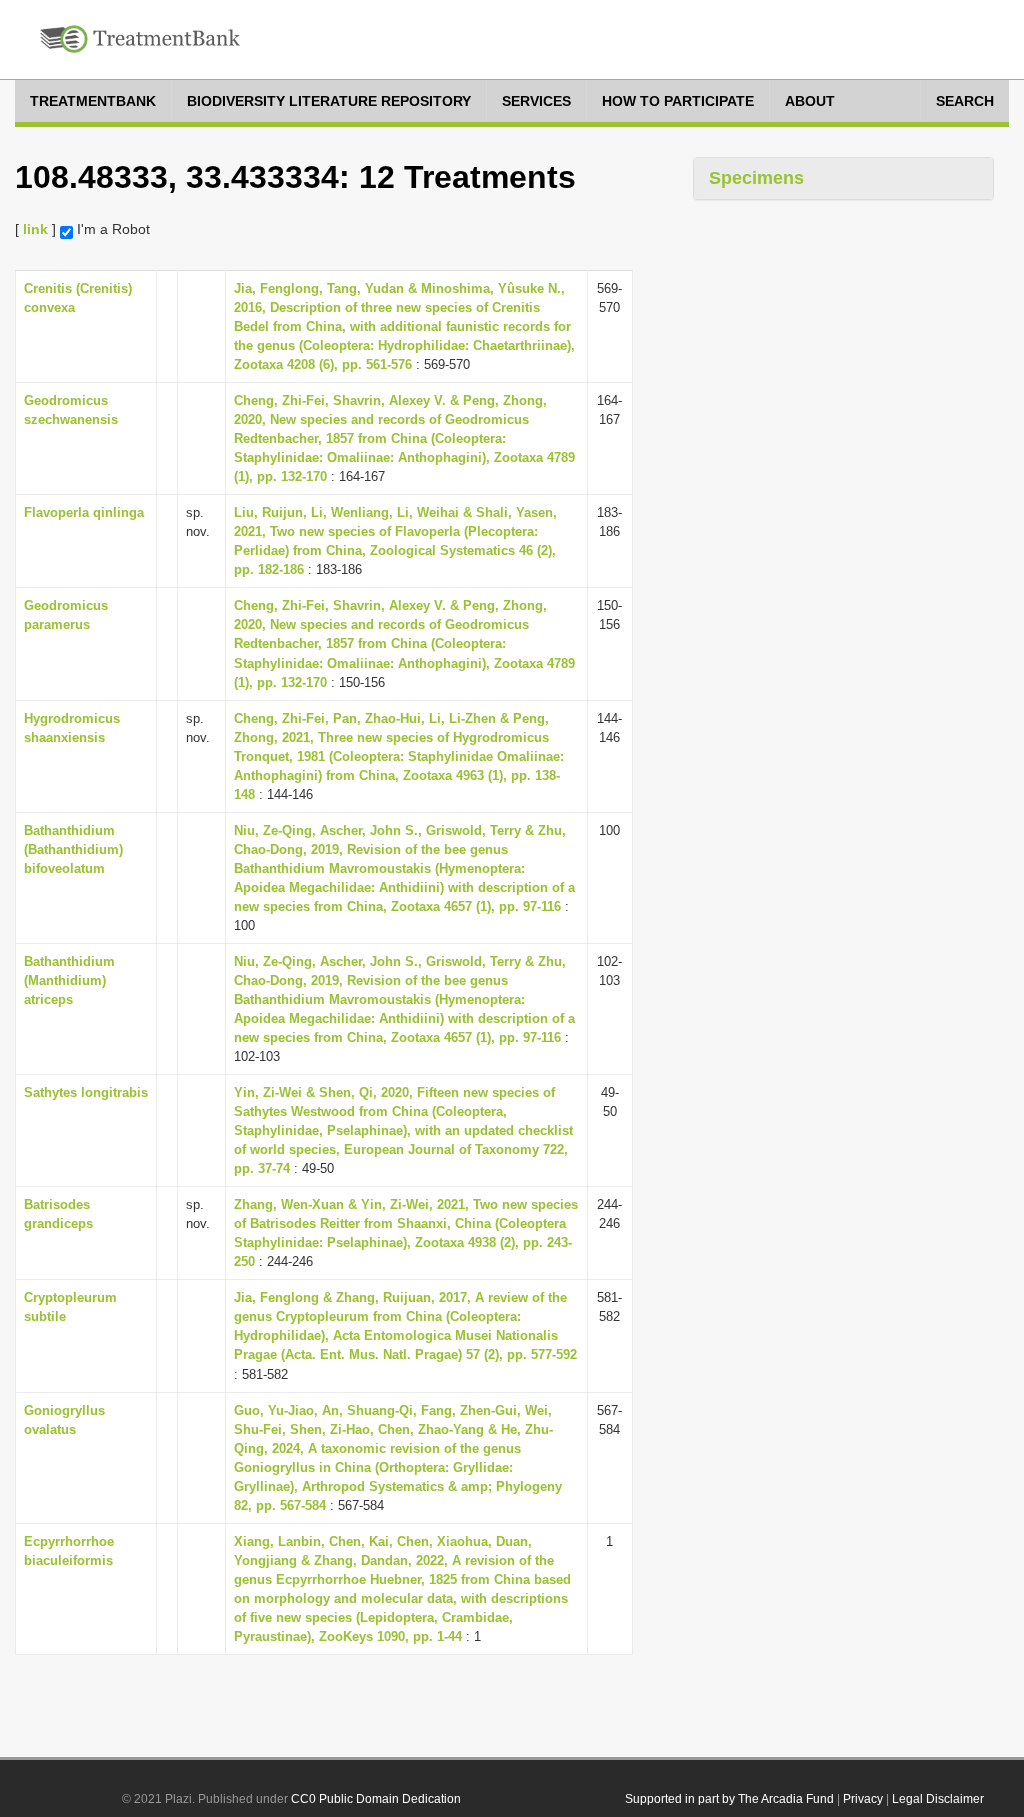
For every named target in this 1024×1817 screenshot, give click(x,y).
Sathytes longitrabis (86, 1092)
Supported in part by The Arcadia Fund (729, 1799)
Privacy (863, 1799)
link (35, 229)
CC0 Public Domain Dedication (376, 1799)
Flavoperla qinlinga (84, 512)
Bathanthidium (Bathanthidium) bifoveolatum (73, 849)
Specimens (756, 178)
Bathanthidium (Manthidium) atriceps (69, 980)
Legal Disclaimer (938, 1799)
